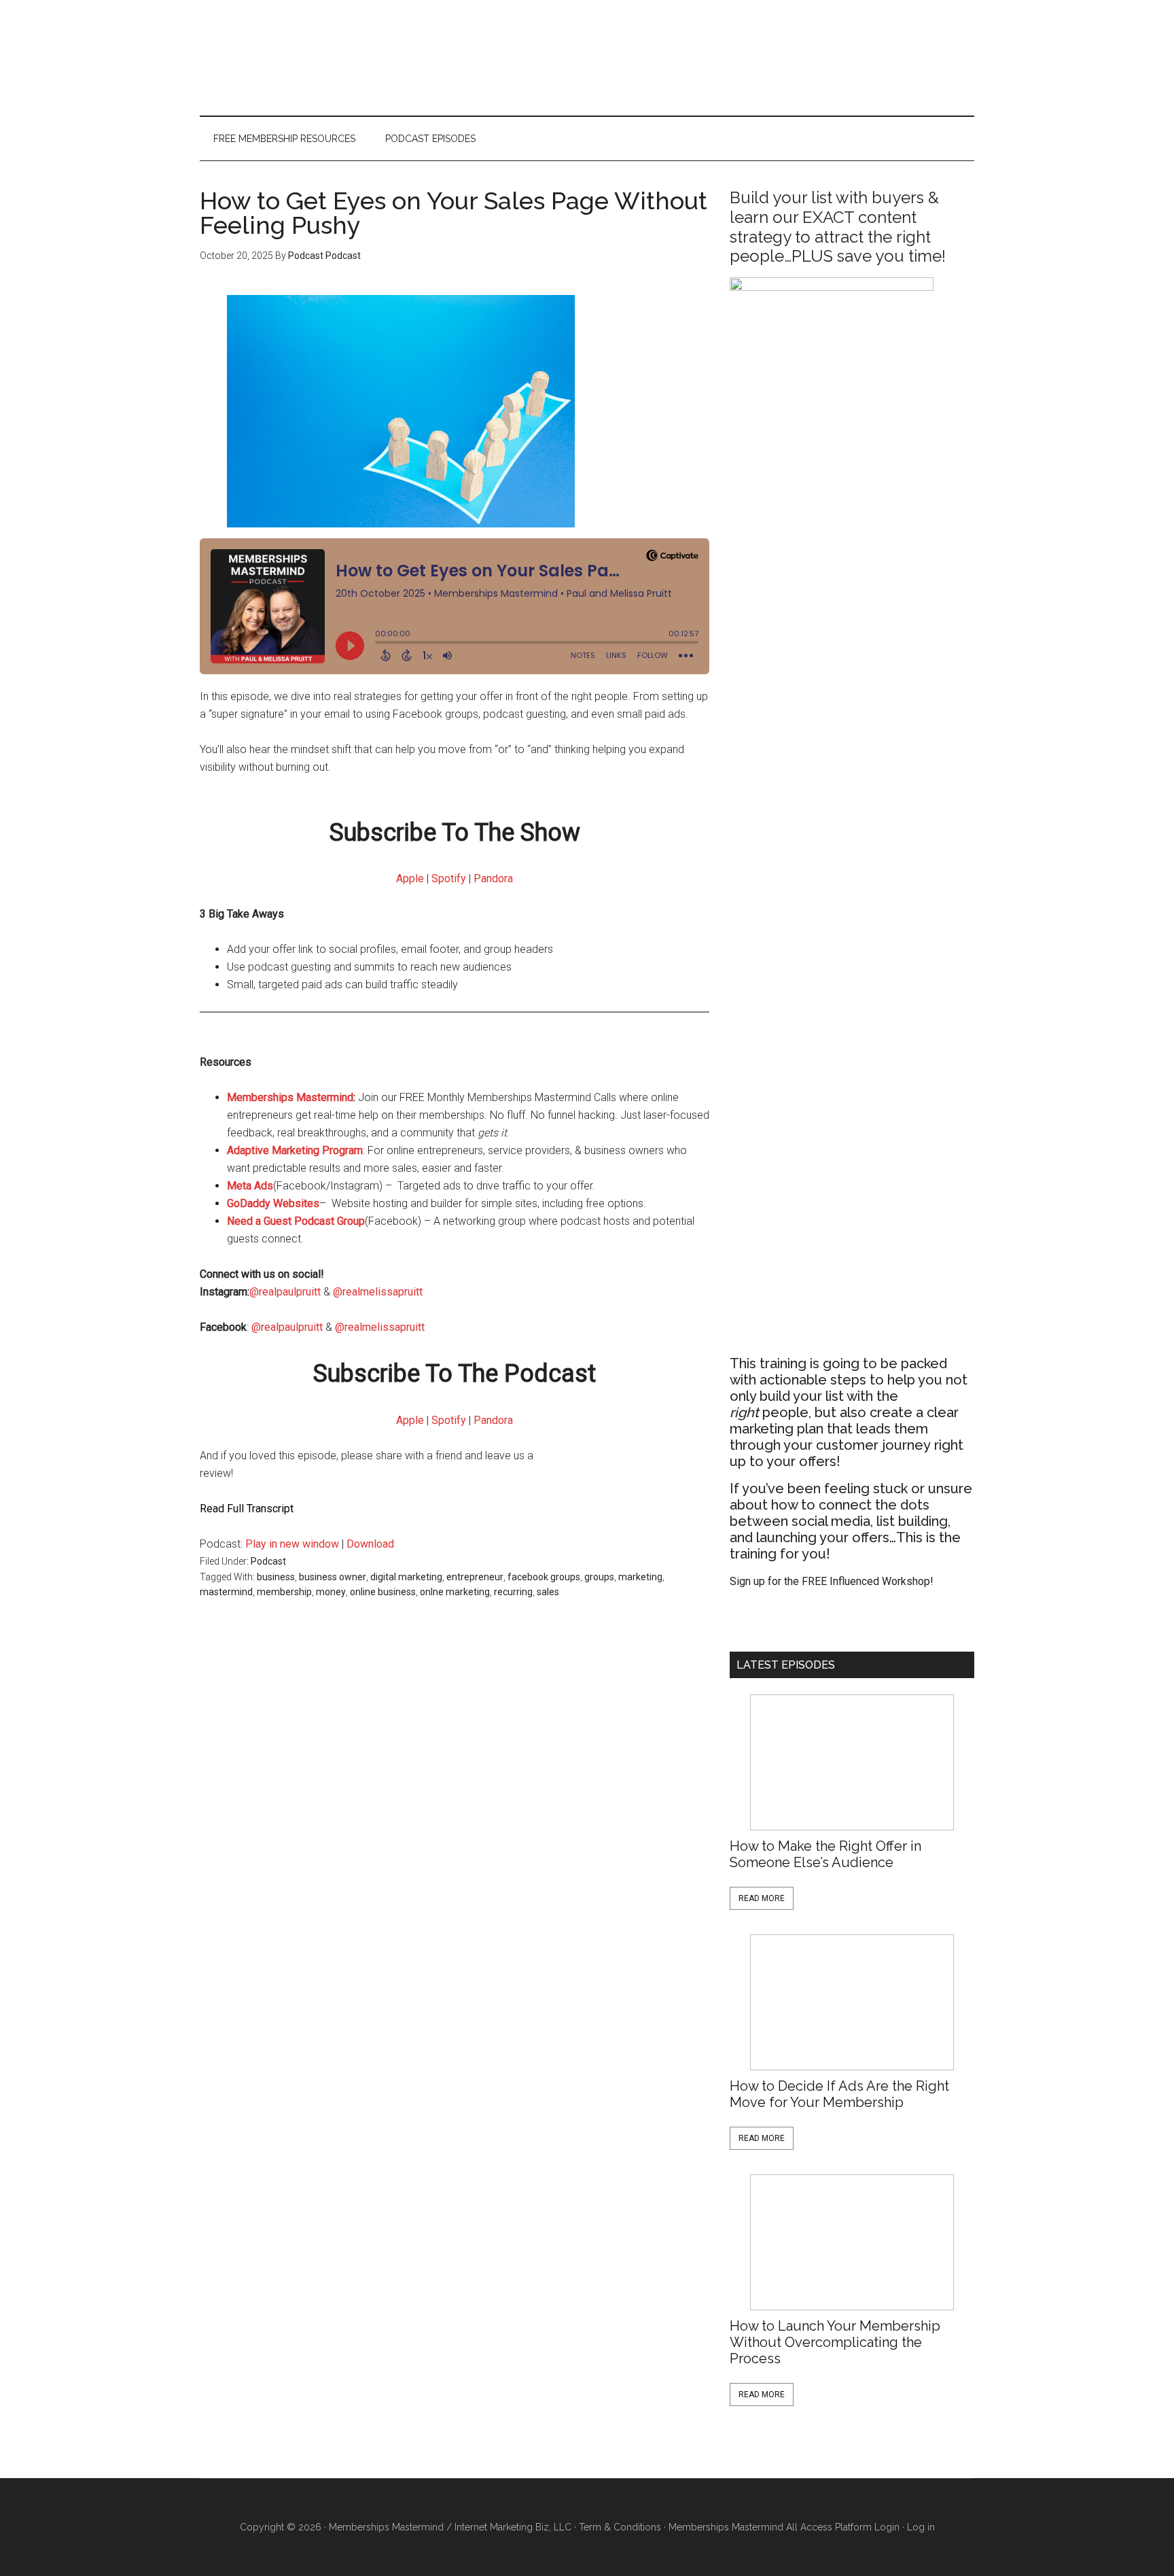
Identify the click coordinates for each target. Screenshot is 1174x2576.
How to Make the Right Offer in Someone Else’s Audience (825, 1854)
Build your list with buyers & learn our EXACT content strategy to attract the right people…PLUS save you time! (838, 227)
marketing (640, 1577)
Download (370, 1544)
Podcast (268, 1561)
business (276, 1577)
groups (599, 1577)
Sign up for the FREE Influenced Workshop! (832, 1581)
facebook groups (544, 1577)
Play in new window (292, 1544)
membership (284, 1592)
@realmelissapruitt (379, 1292)
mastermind (226, 1592)
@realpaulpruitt (285, 1292)
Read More (762, 1898)
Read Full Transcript (247, 1509)
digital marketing (406, 1577)
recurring (513, 1592)
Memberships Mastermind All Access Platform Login (784, 2527)
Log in (921, 2527)
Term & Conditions (620, 2527)
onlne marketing (455, 1592)
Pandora (493, 878)
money (331, 1592)
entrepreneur (475, 1577)
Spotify (449, 878)
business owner (333, 1577)
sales (548, 1592)
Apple (410, 878)
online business (383, 1592)
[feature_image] (852, 1762)
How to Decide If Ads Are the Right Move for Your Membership (839, 2094)
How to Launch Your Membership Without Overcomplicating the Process (835, 2342)
